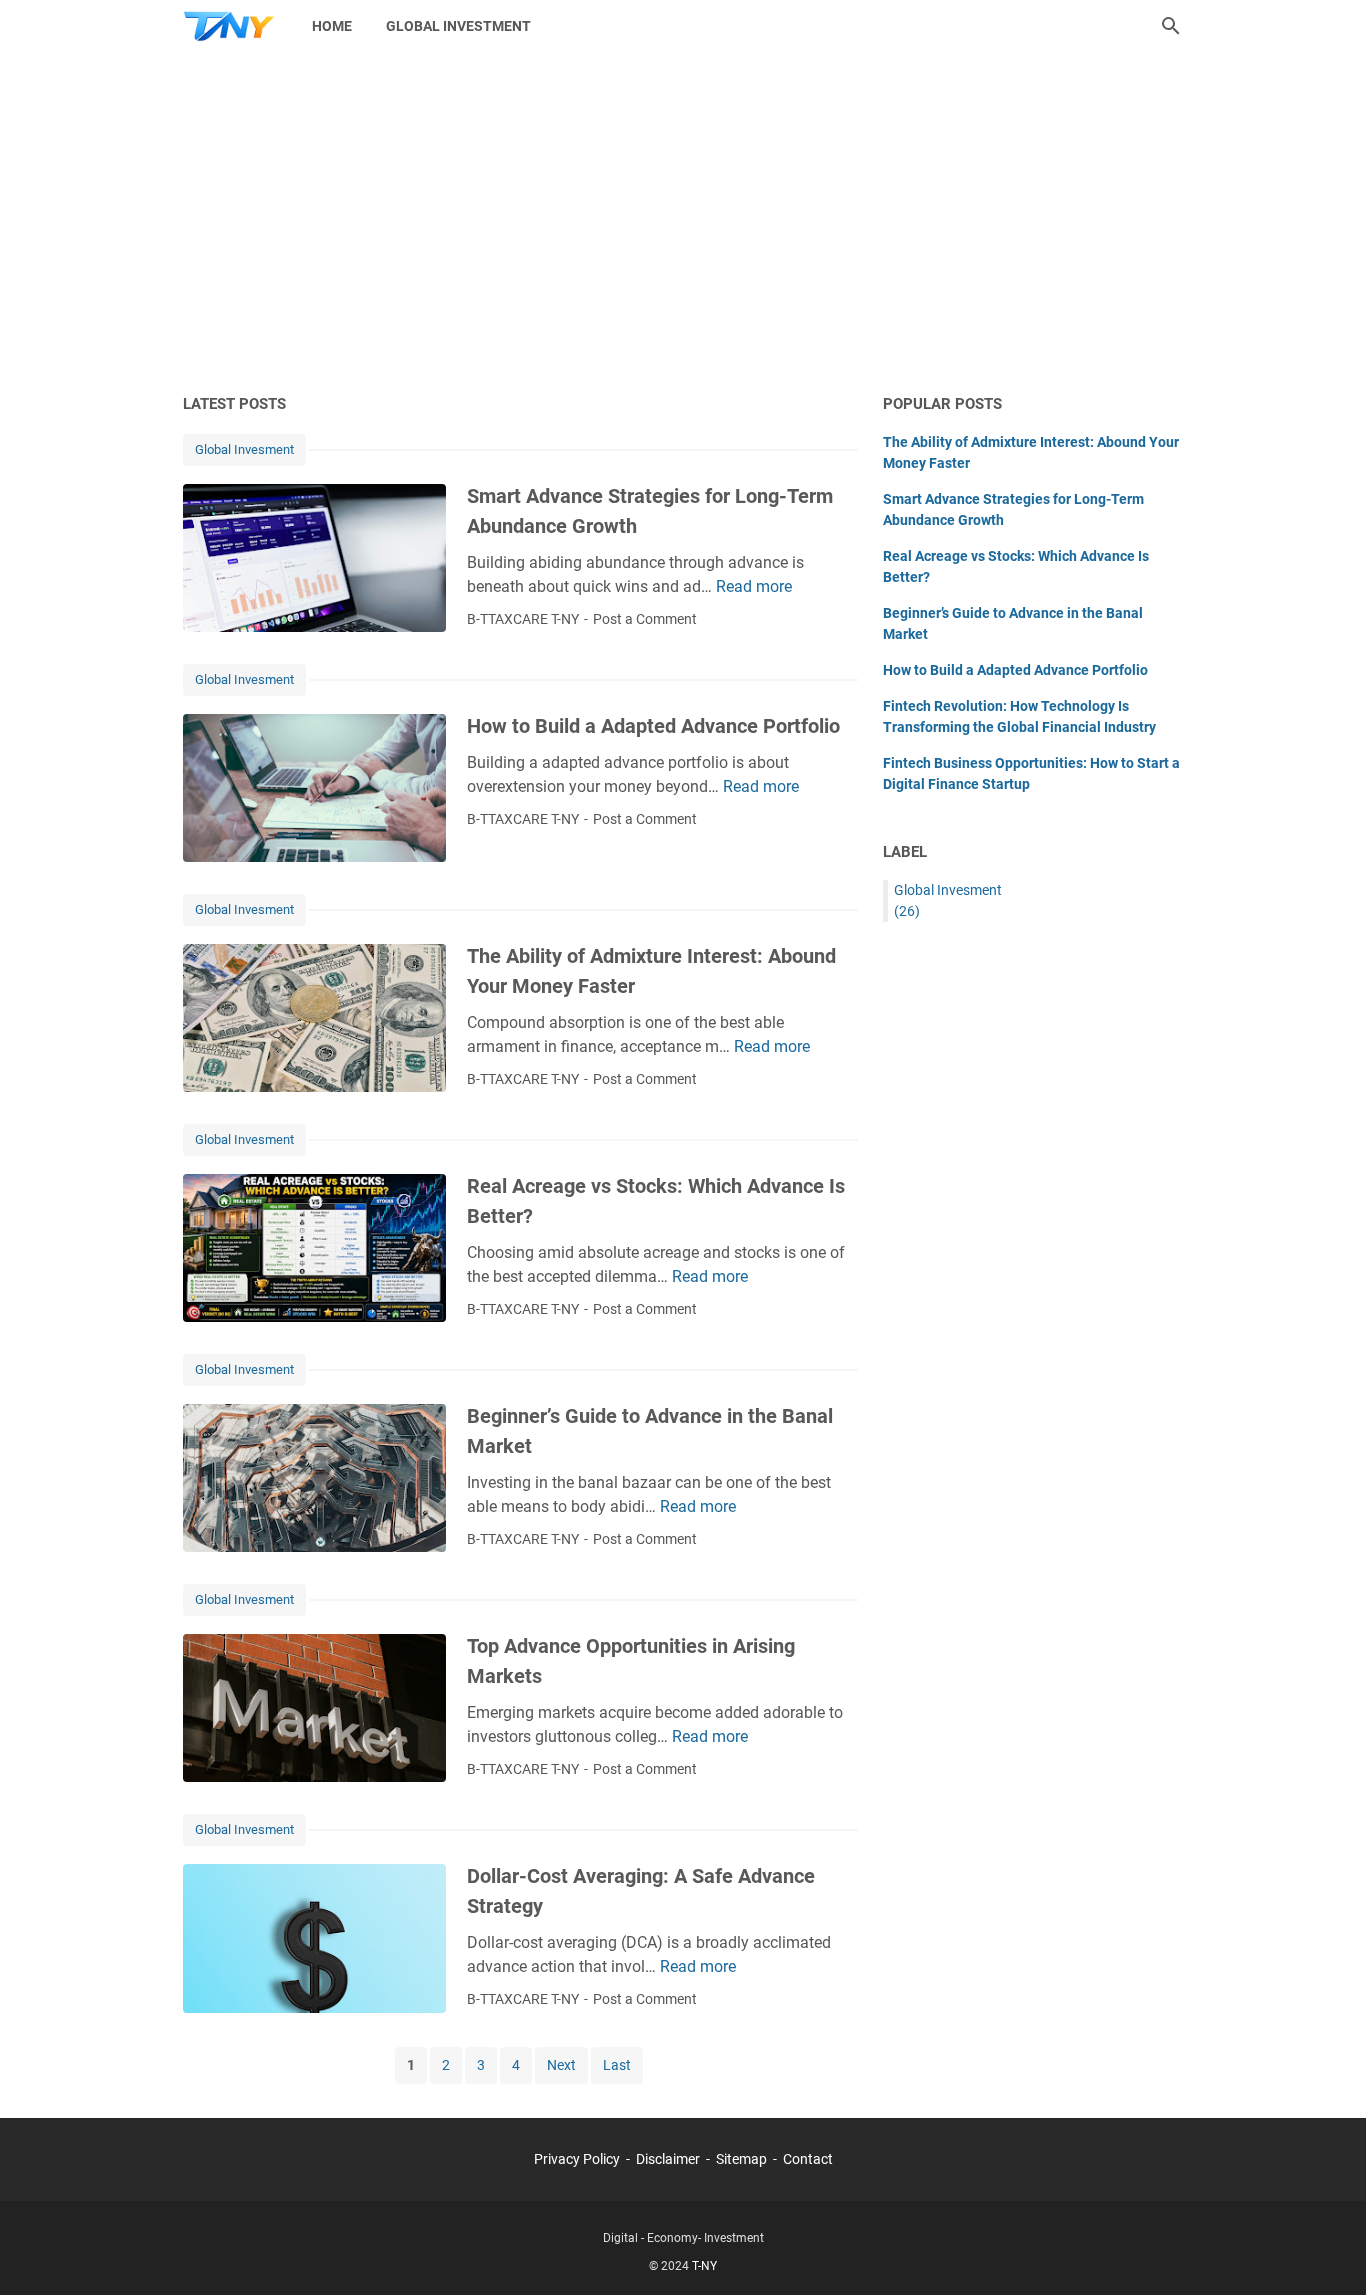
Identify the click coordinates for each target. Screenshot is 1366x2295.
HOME (332, 26)
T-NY (704, 2266)
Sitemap (741, 2159)
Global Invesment (244, 449)
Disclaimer (668, 2159)
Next (561, 2065)
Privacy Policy (577, 2159)
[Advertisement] (683, 222)
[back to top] (1326, 2250)
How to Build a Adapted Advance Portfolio (653, 726)
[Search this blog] (1171, 26)
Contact (808, 2159)
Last (617, 2065)
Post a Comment (645, 619)
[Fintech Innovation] (229, 26)
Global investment (458, 26)
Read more (754, 586)
